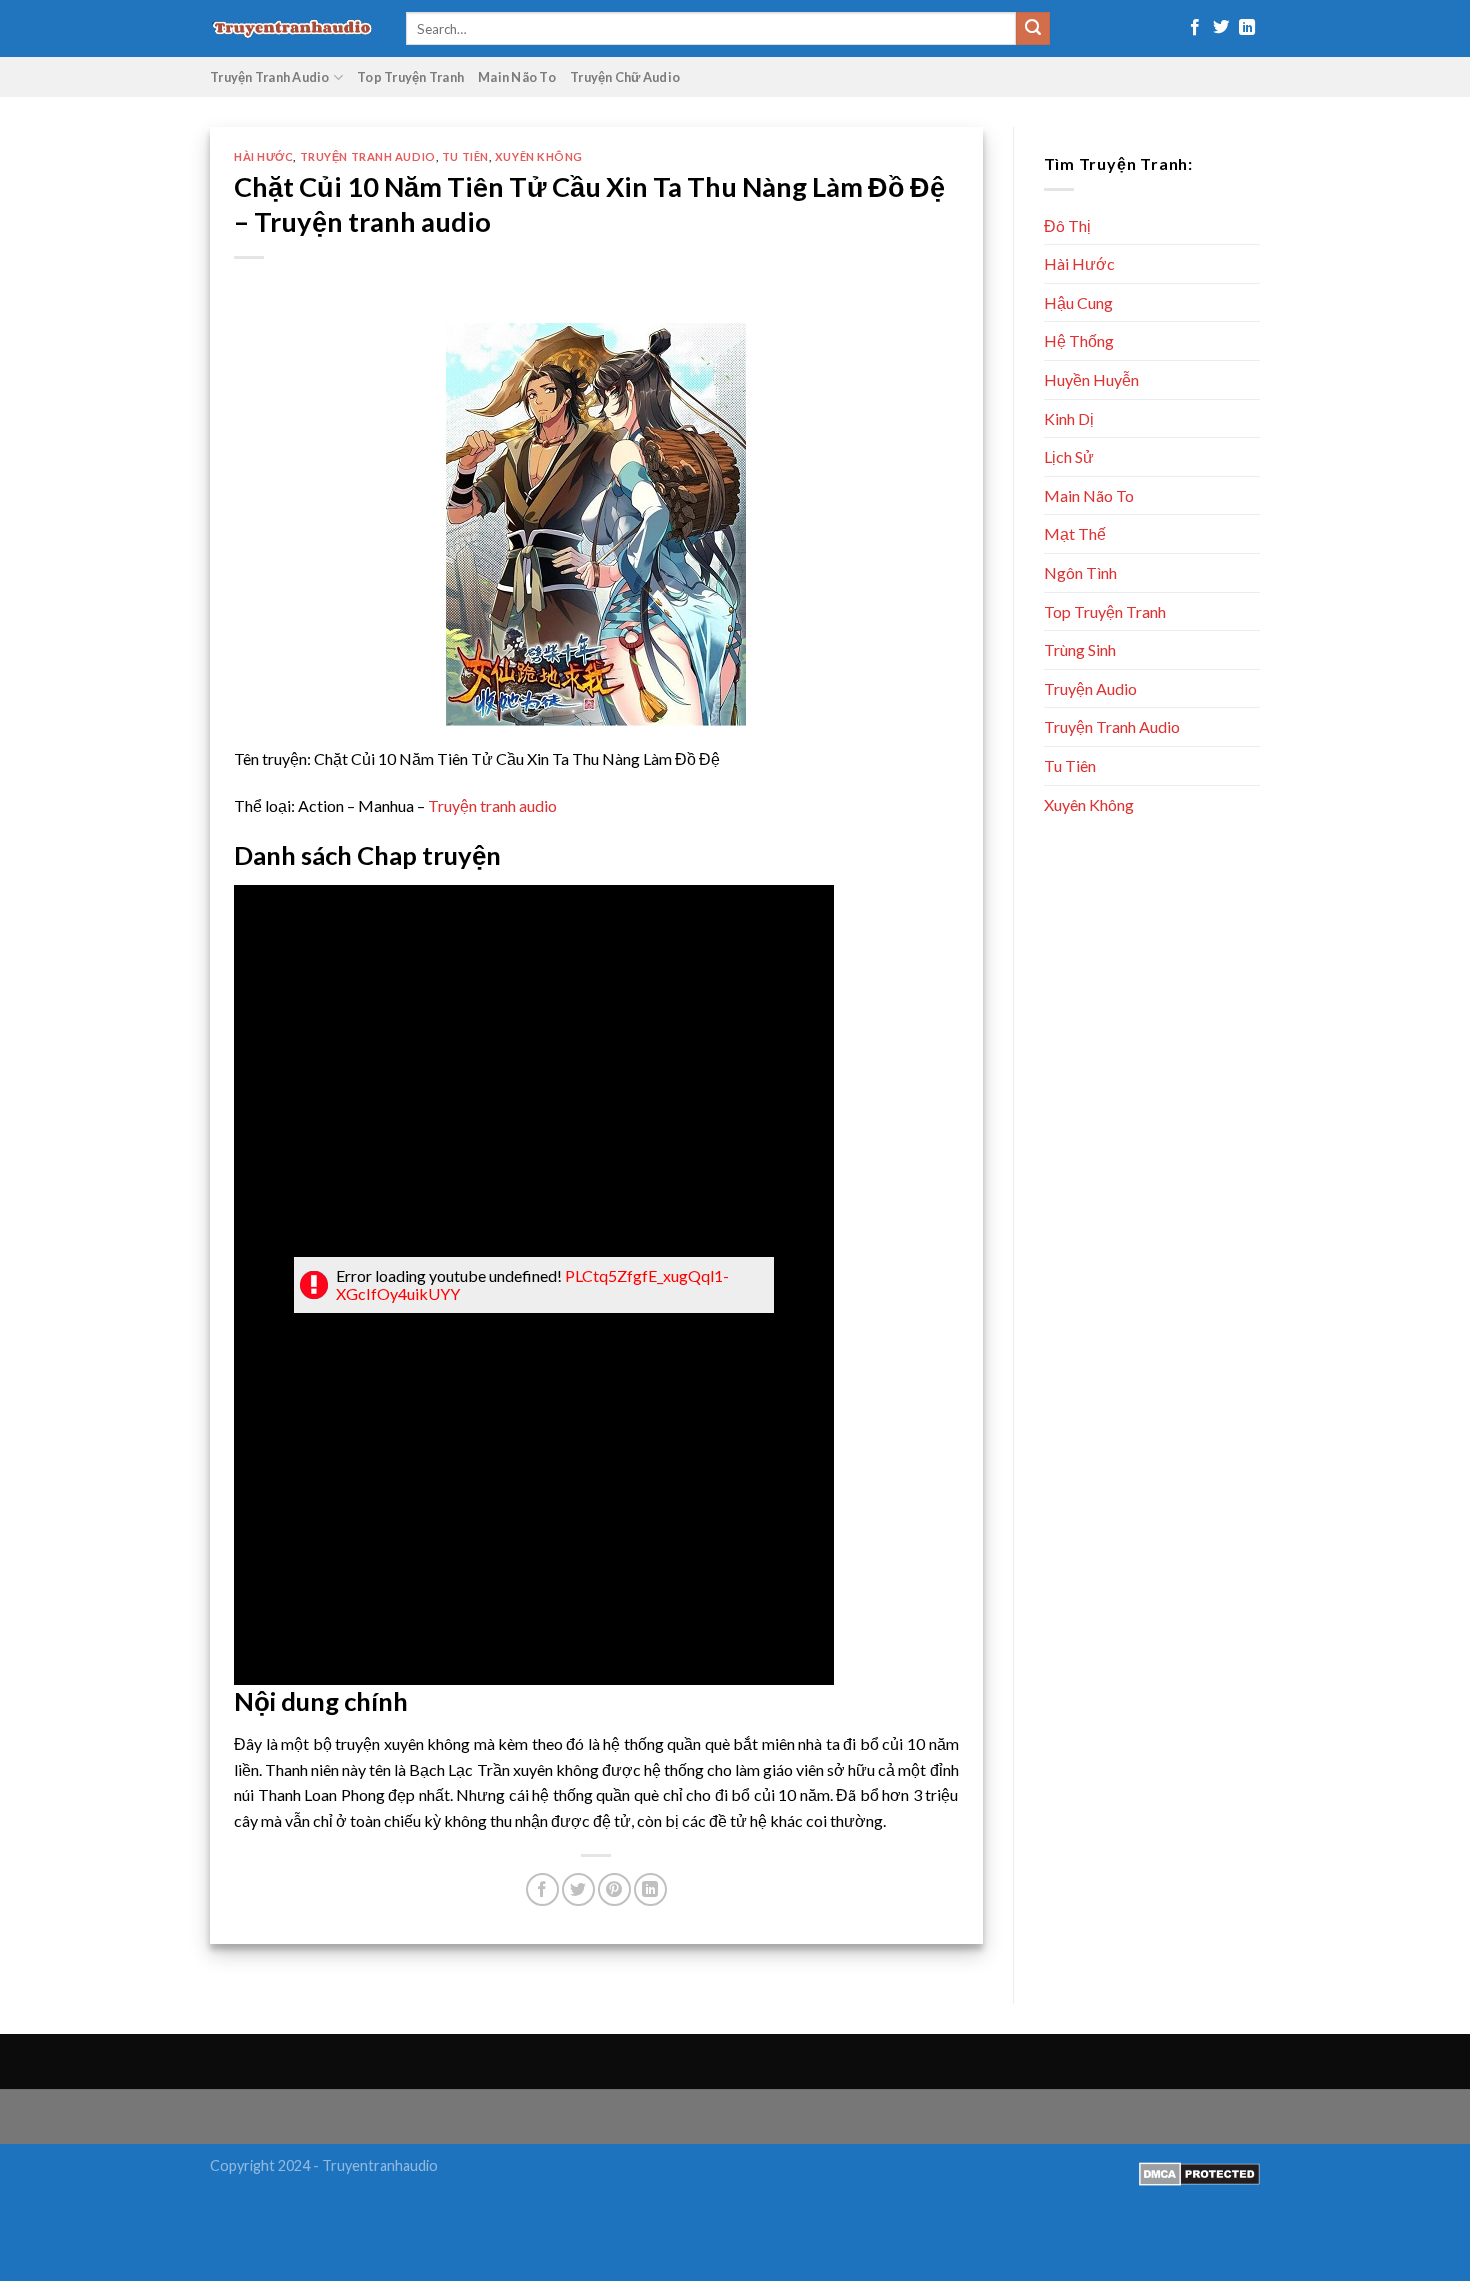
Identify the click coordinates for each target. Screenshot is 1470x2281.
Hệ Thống (1079, 340)
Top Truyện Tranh (410, 77)
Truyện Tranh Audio (270, 77)
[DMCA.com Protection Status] (1199, 2172)
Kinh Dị (1069, 418)
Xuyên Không (539, 156)
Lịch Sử (1069, 456)
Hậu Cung (1078, 302)
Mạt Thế (1075, 533)
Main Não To (517, 77)
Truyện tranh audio (492, 805)
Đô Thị (1067, 225)
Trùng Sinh (1080, 649)
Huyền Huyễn (1091, 379)
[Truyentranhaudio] (293, 28)
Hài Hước (263, 156)
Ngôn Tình (1080, 572)
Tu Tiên (465, 156)
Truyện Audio (1090, 688)
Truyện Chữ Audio (625, 77)
